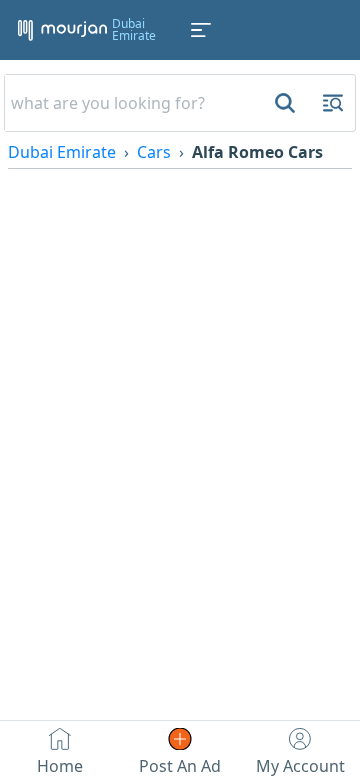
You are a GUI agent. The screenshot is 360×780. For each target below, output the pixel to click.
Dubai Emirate (62, 152)
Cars (154, 152)
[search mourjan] (283, 103)
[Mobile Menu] (201, 30)
